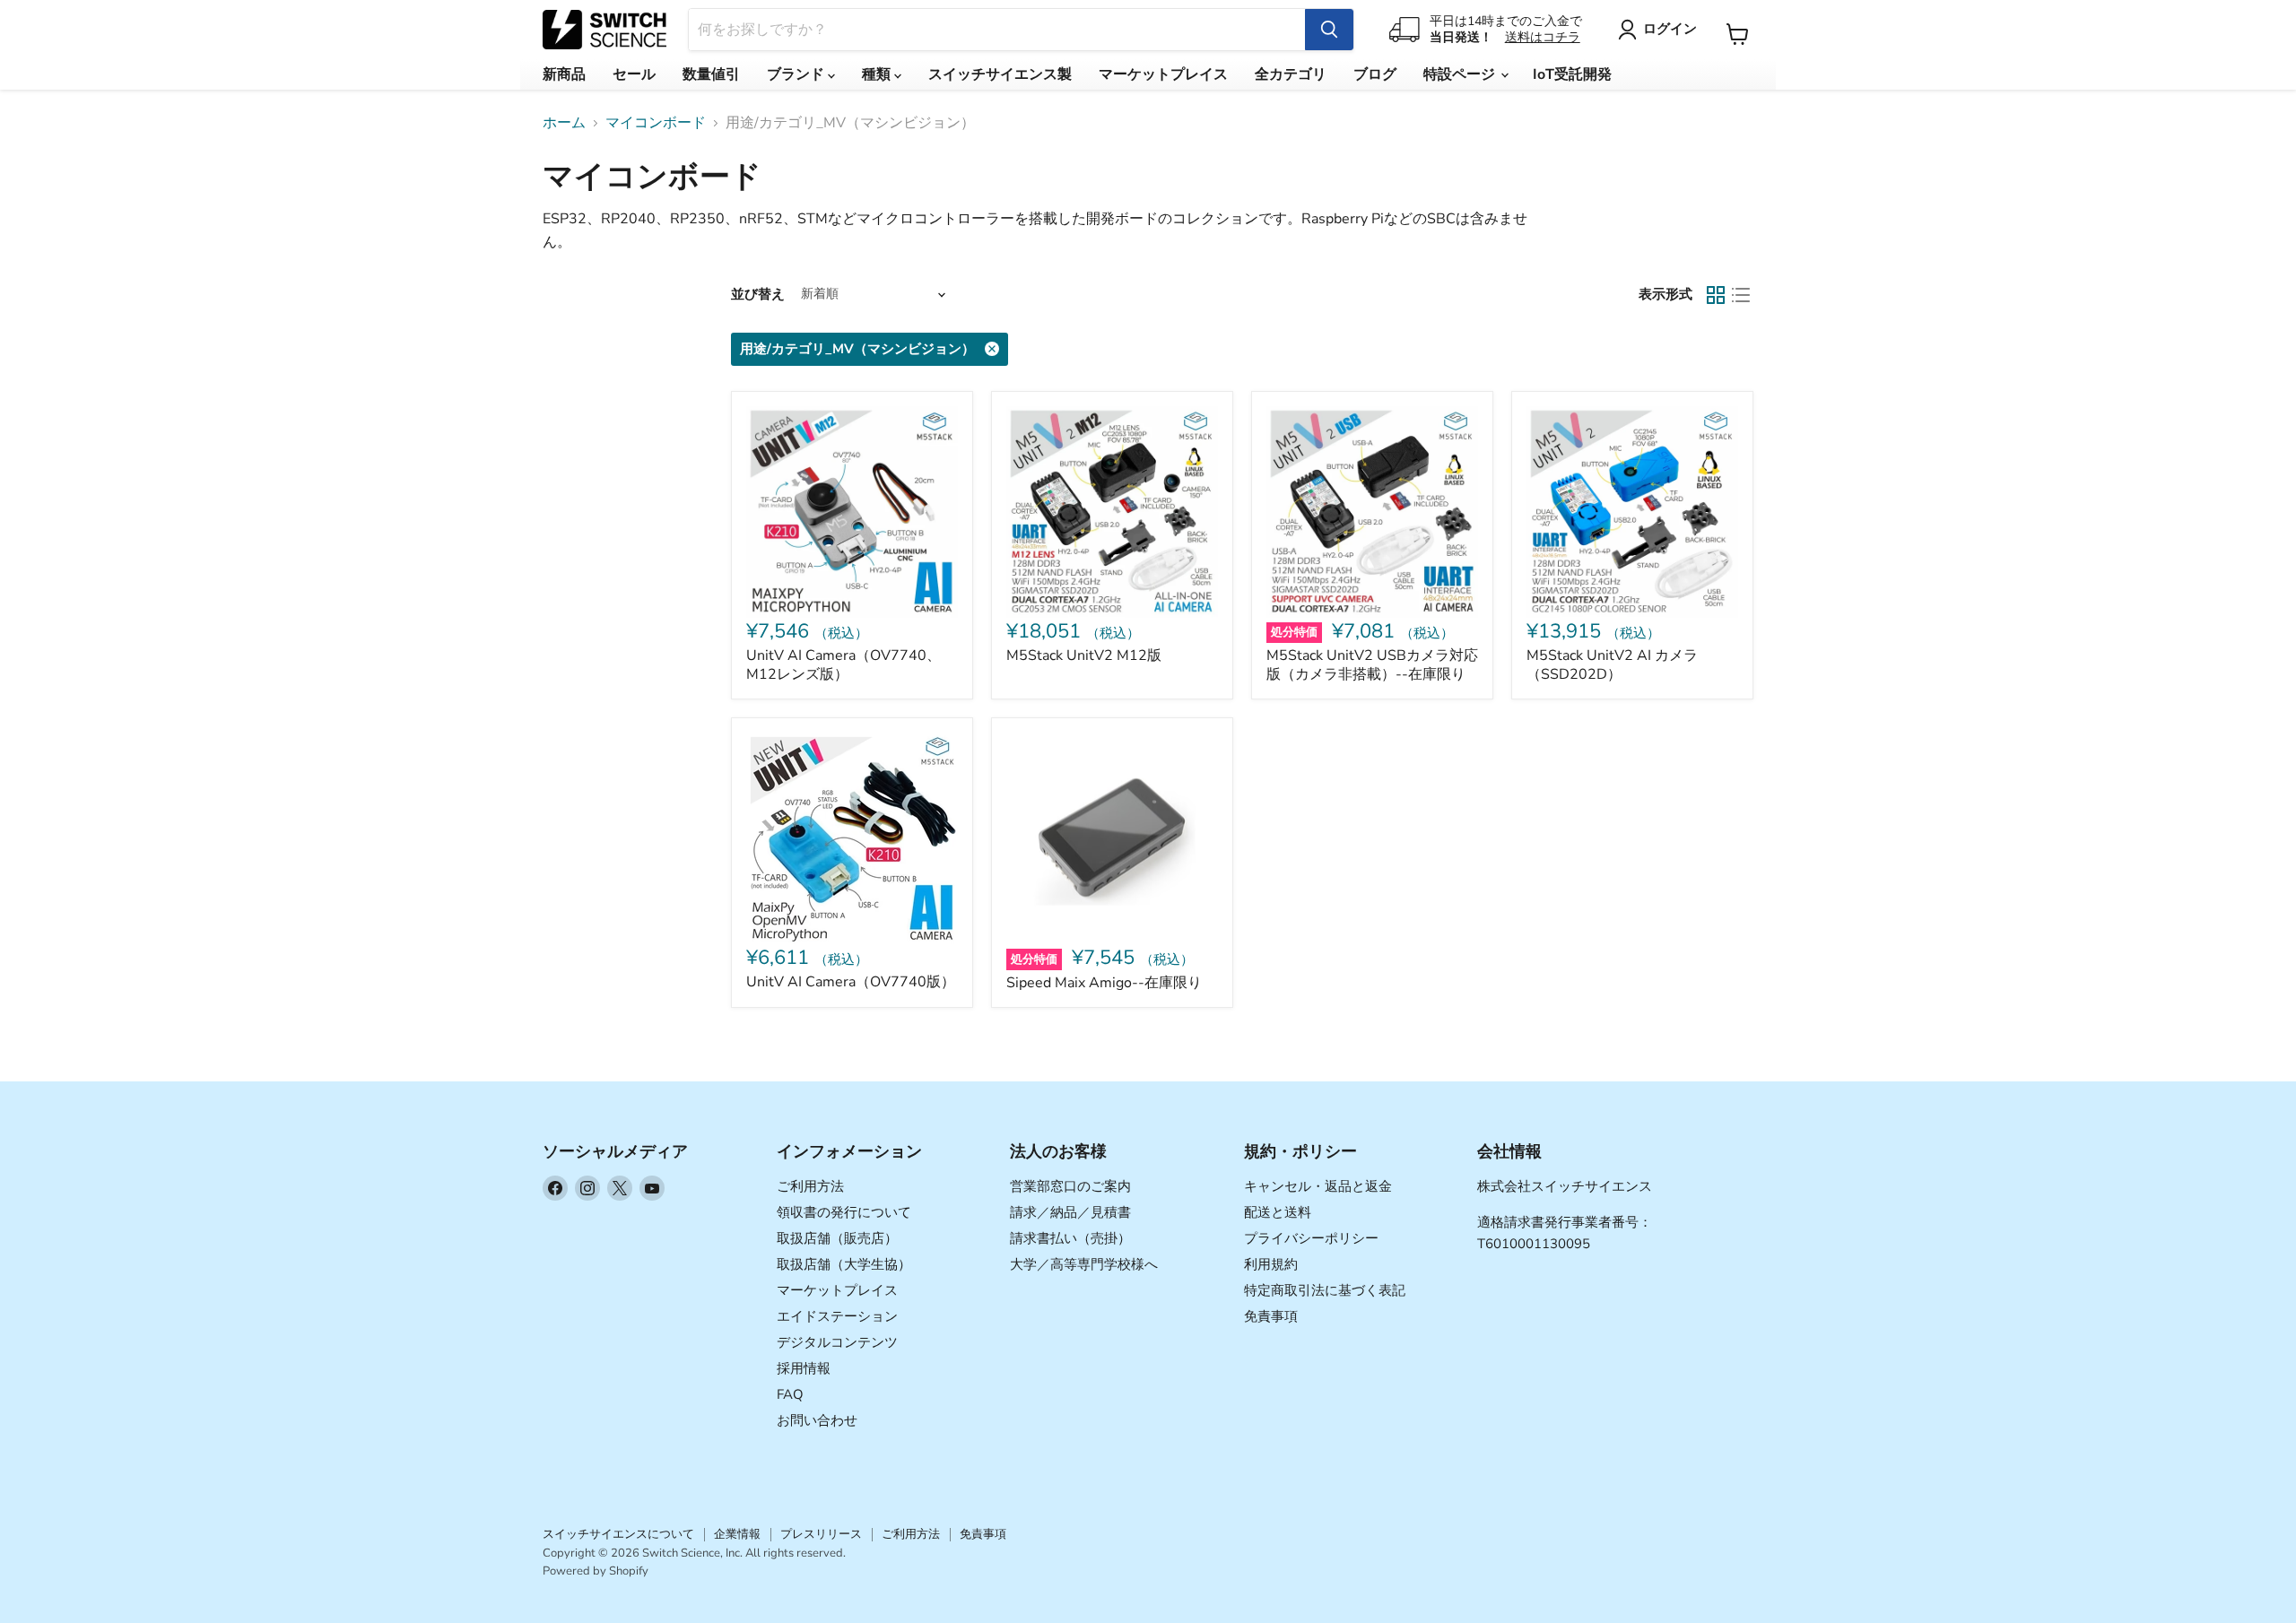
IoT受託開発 (1572, 74)
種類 (878, 74)
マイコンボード (656, 123)
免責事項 (1271, 1316)
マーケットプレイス (1163, 74)
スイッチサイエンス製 (1000, 74)
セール (634, 74)
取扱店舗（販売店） (837, 1238)
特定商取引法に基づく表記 (1325, 1290)
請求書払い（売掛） (1070, 1238)
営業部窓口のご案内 (1070, 1186)
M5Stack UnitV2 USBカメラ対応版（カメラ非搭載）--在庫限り (1372, 665)
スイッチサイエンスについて (618, 1534)
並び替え (758, 295)
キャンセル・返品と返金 (1318, 1186)
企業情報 (737, 1534)
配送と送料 (1278, 1212)
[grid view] (1716, 295)
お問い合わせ (817, 1420)
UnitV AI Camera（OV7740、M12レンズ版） (844, 665)
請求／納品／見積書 (1070, 1212)
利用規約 (1271, 1264)
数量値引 (711, 74)
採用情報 (804, 1368)
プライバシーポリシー (1311, 1238)
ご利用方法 (810, 1186)
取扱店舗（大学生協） (844, 1264)
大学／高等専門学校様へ (1084, 1264)
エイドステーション (837, 1316)
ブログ (1375, 74)
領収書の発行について (844, 1212)
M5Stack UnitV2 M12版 (1084, 655)
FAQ (790, 1394)
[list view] (1741, 295)
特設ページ (1461, 74)
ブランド (797, 74)
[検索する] (1329, 30)
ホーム (564, 123)
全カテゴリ (1291, 74)
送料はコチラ (1543, 37)
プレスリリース (821, 1534)
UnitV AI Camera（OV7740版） (851, 982)
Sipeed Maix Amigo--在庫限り (1104, 983)
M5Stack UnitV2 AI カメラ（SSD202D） (1612, 665)
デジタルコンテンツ (837, 1342)
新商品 (564, 74)
